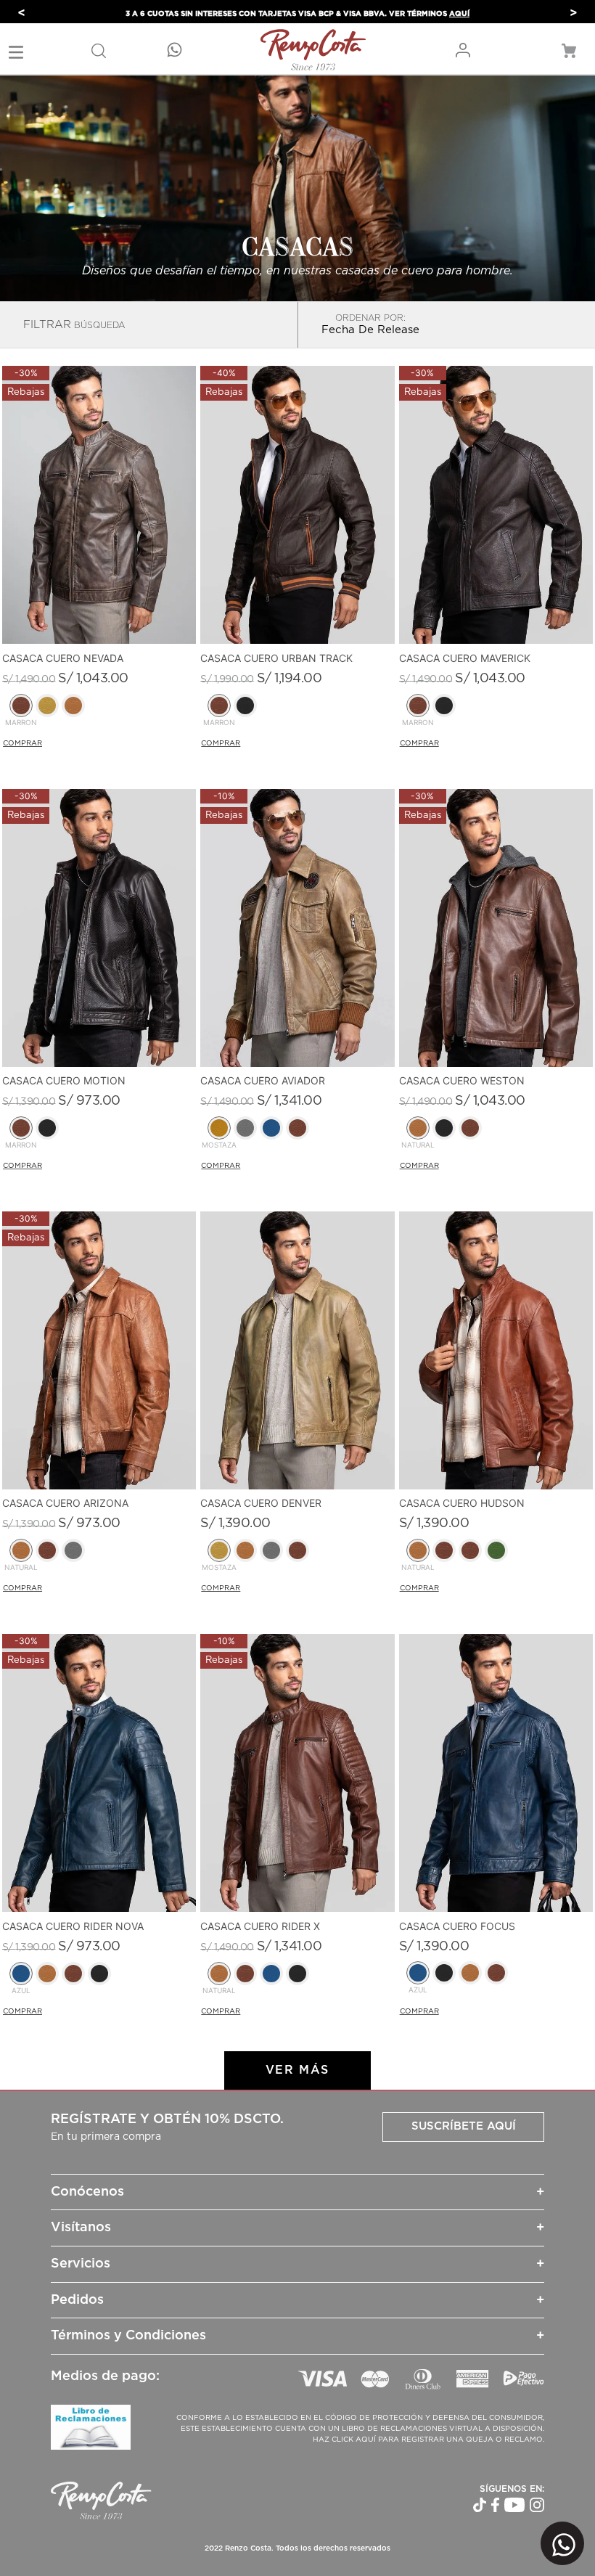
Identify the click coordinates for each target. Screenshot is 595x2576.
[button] (99, 50)
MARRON (21, 723)
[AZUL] (21, 1974)
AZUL (21, 1991)
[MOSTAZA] (219, 1128)
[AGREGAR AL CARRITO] (75, 744)
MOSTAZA (219, 1145)
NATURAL (418, 1145)
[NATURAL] (418, 1128)
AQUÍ (459, 14)
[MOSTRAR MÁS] (297, 2070)
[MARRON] (21, 706)
